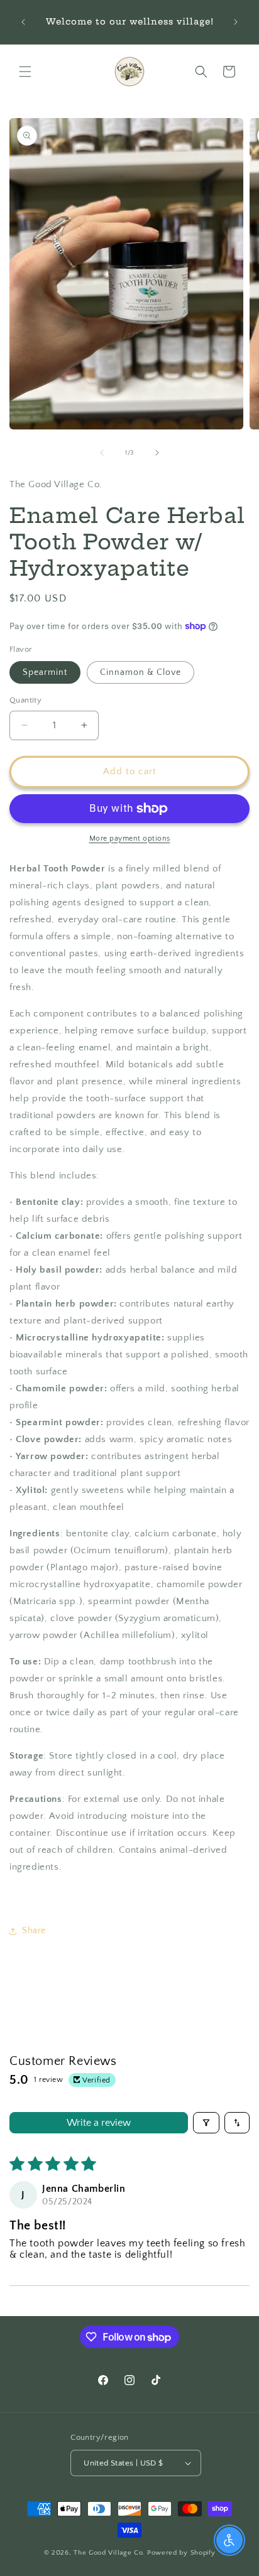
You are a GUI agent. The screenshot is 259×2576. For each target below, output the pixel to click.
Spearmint (45, 672)
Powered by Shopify (181, 2553)
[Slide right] (157, 453)
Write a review (99, 2123)
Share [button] (34, 1931)
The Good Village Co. (109, 2553)
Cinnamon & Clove (141, 672)
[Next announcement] (236, 22)
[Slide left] (102, 453)
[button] (25, 72)
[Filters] (206, 2123)
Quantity (25, 700)
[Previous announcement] (23, 22)
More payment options (130, 838)
